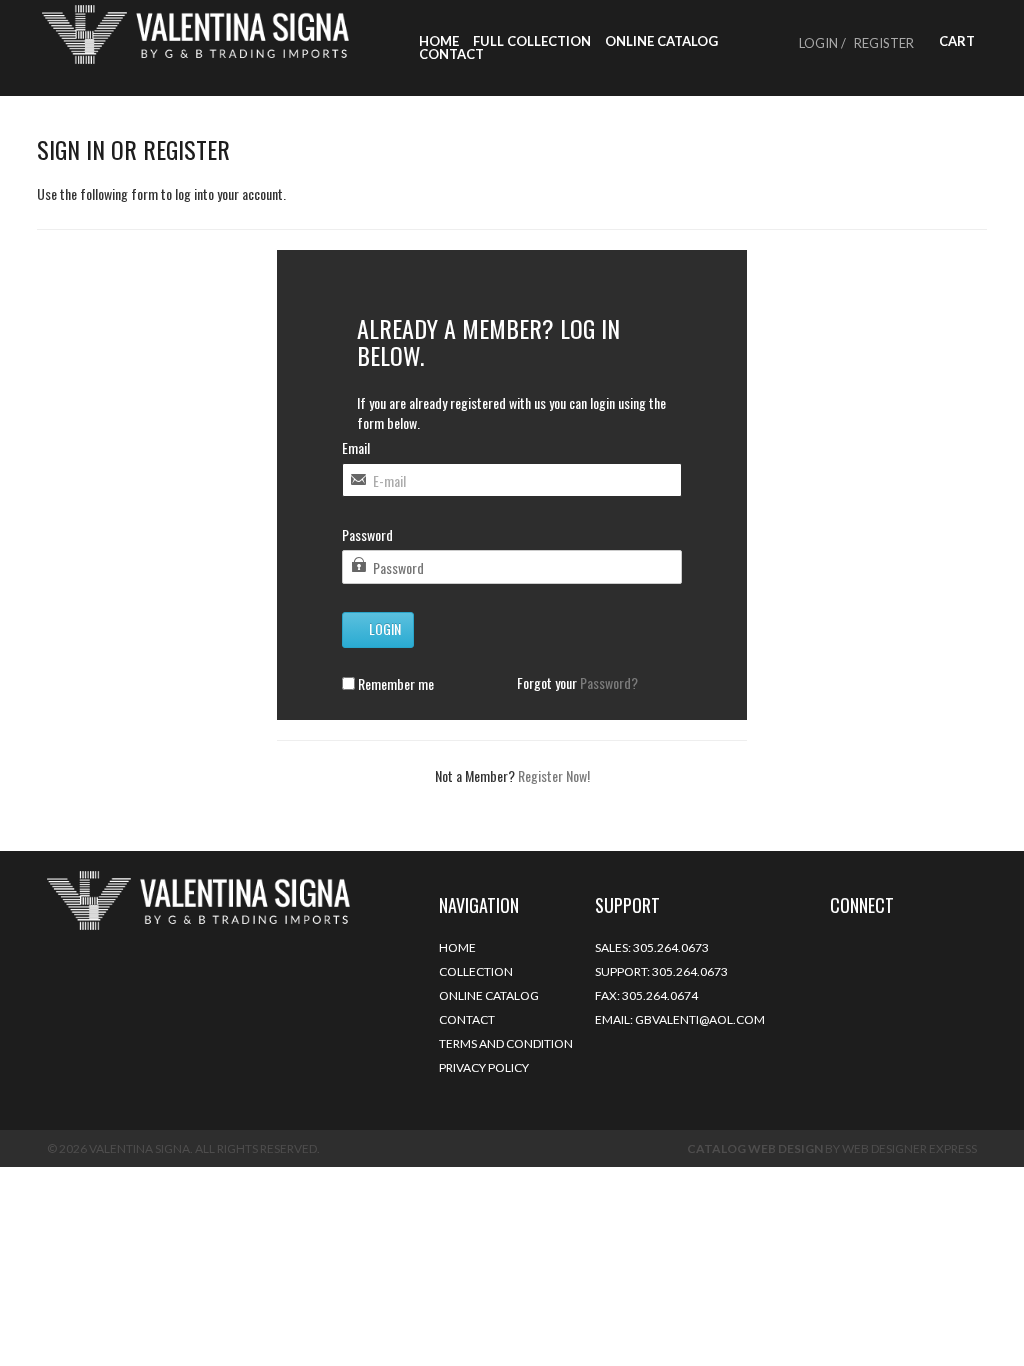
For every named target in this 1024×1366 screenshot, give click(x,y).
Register (884, 43)
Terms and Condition (506, 1043)
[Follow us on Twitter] (832, 946)
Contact (451, 54)
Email (356, 448)
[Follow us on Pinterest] (892, 946)
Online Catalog (661, 41)
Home (439, 41)
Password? (609, 682)
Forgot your (577, 683)
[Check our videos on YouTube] (922, 946)
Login (383, 628)
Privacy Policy (484, 1067)
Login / (822, 43)
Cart (955, 41)
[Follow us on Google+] (862, 946)
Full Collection (532, 41)
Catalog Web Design (755, 1148)
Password (367, 535)
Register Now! (554, 775)
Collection (476, 971)
